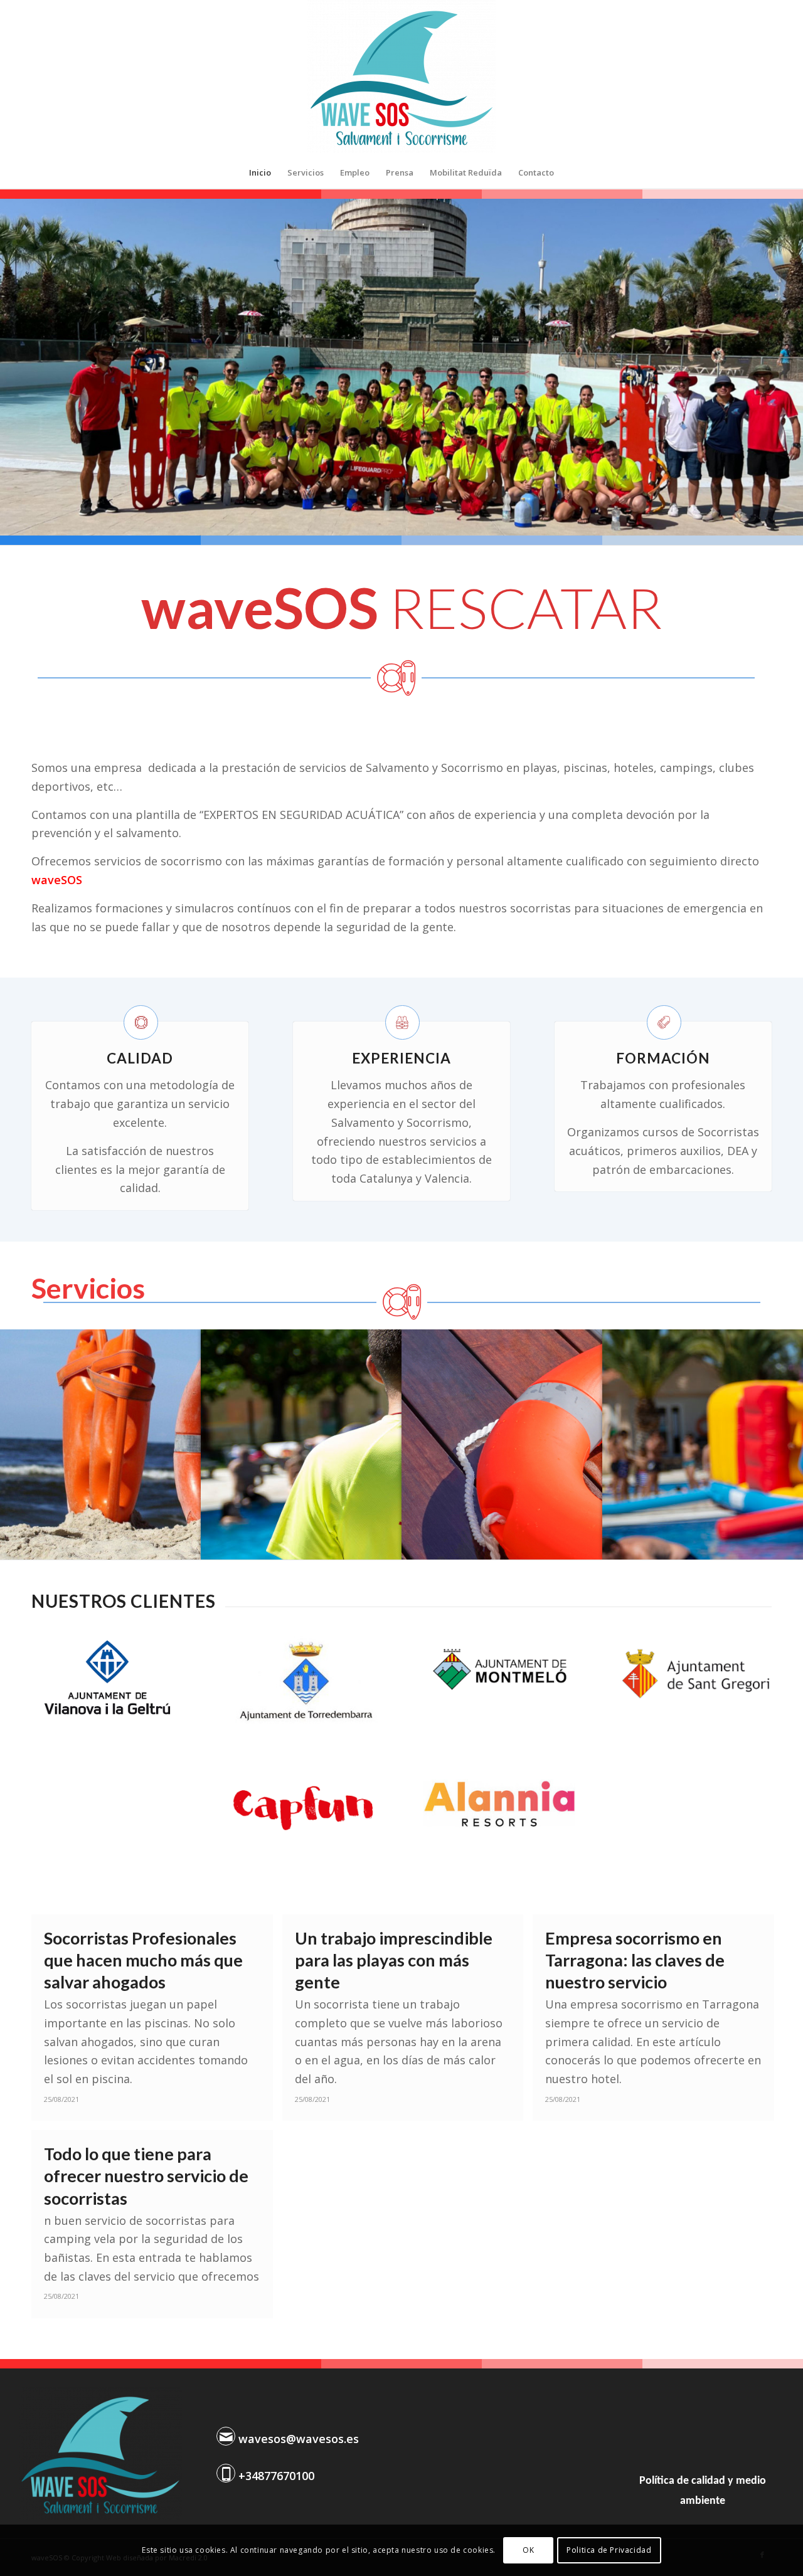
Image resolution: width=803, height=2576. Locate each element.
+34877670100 (276, 2476)
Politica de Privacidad (609, 2550)
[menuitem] (260, 172)
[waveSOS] (401, 78)
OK (528, 2550)
